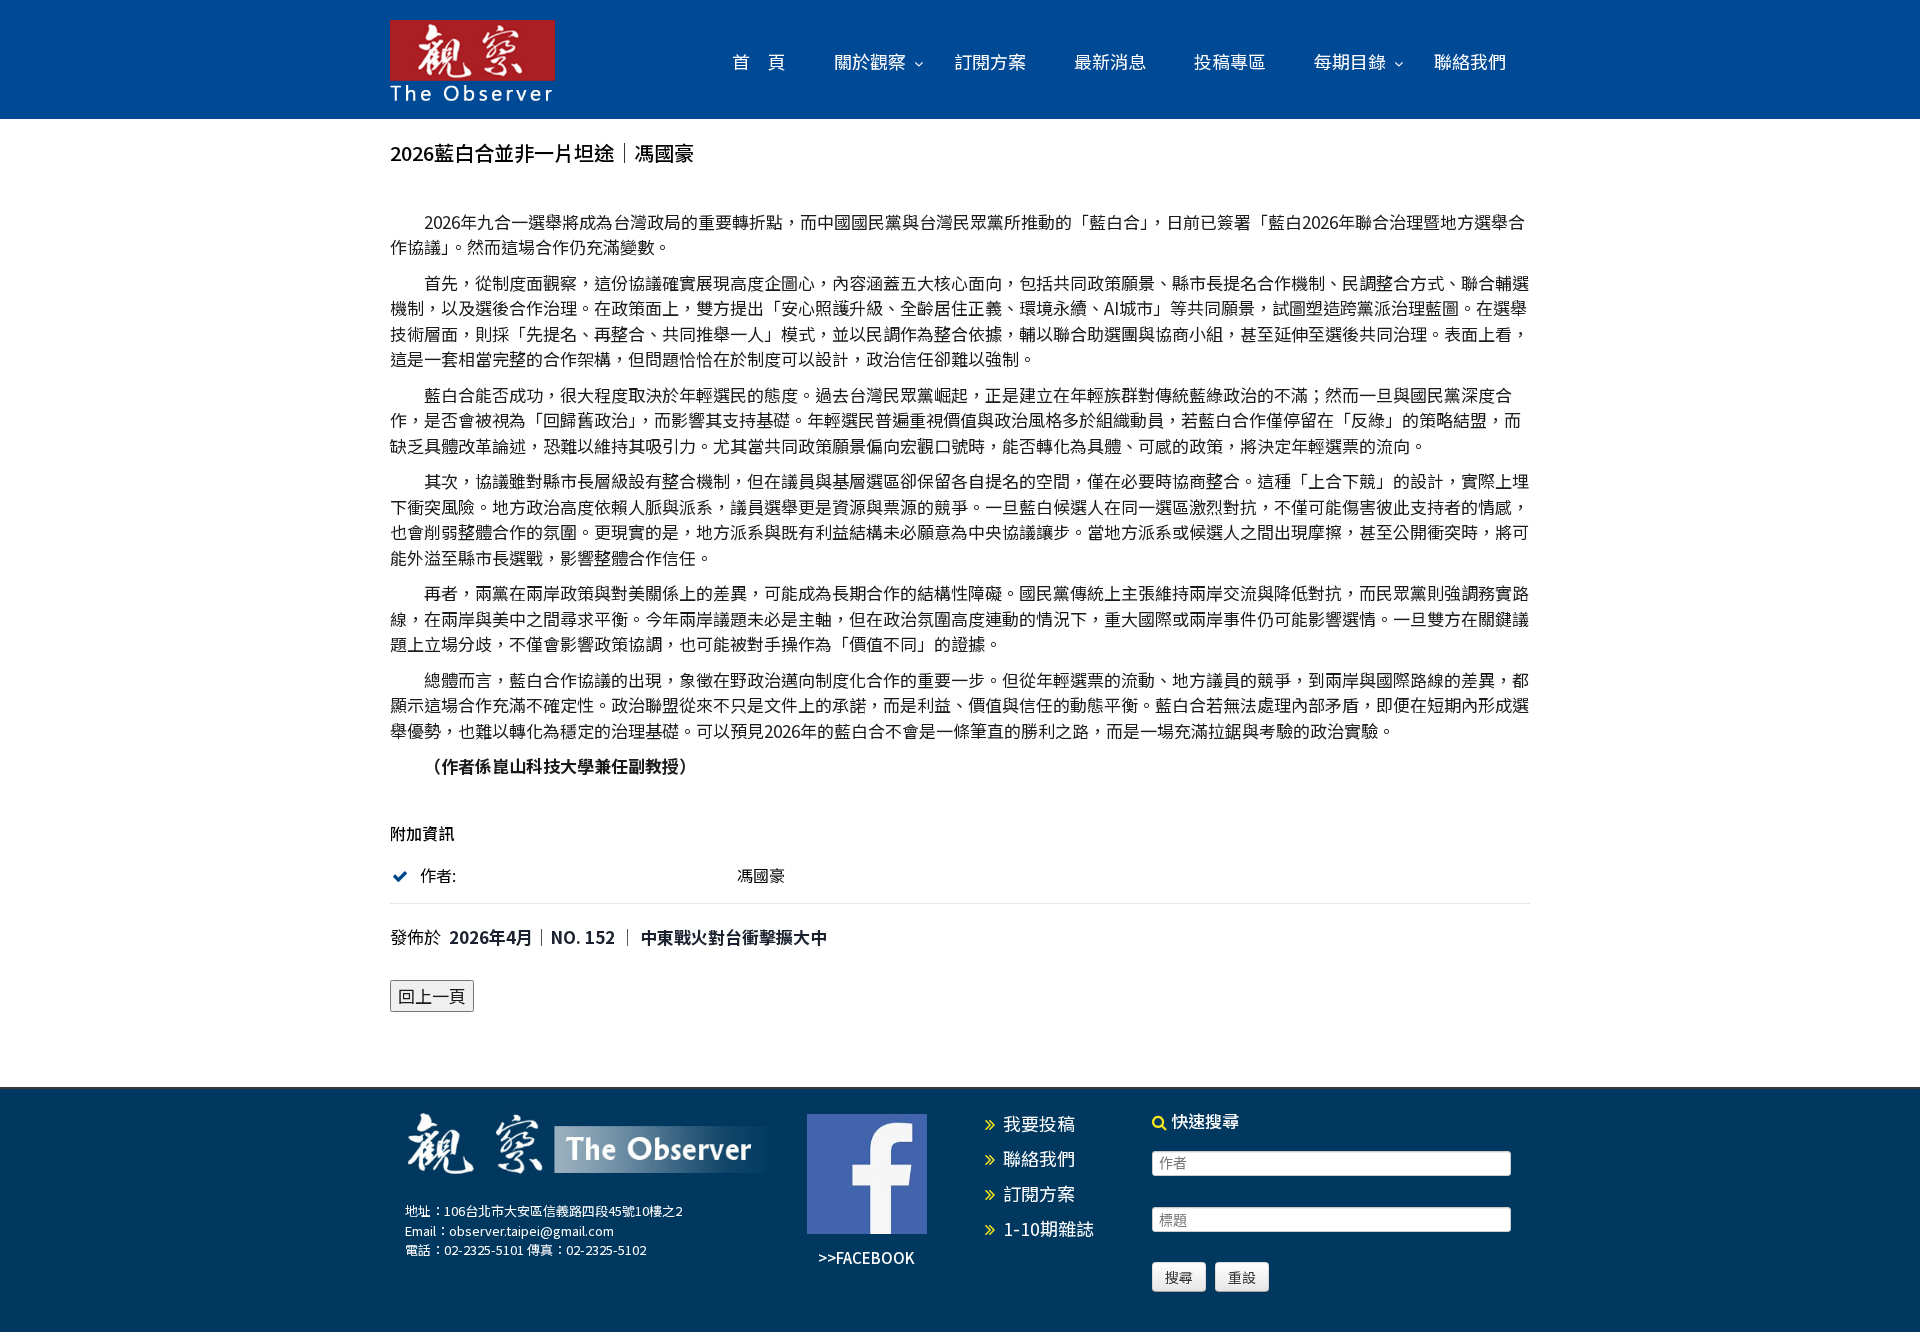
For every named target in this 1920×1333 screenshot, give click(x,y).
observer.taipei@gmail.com (531, 1230)
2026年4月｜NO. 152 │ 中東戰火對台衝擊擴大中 (638, 936)
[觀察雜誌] (472, 62)
